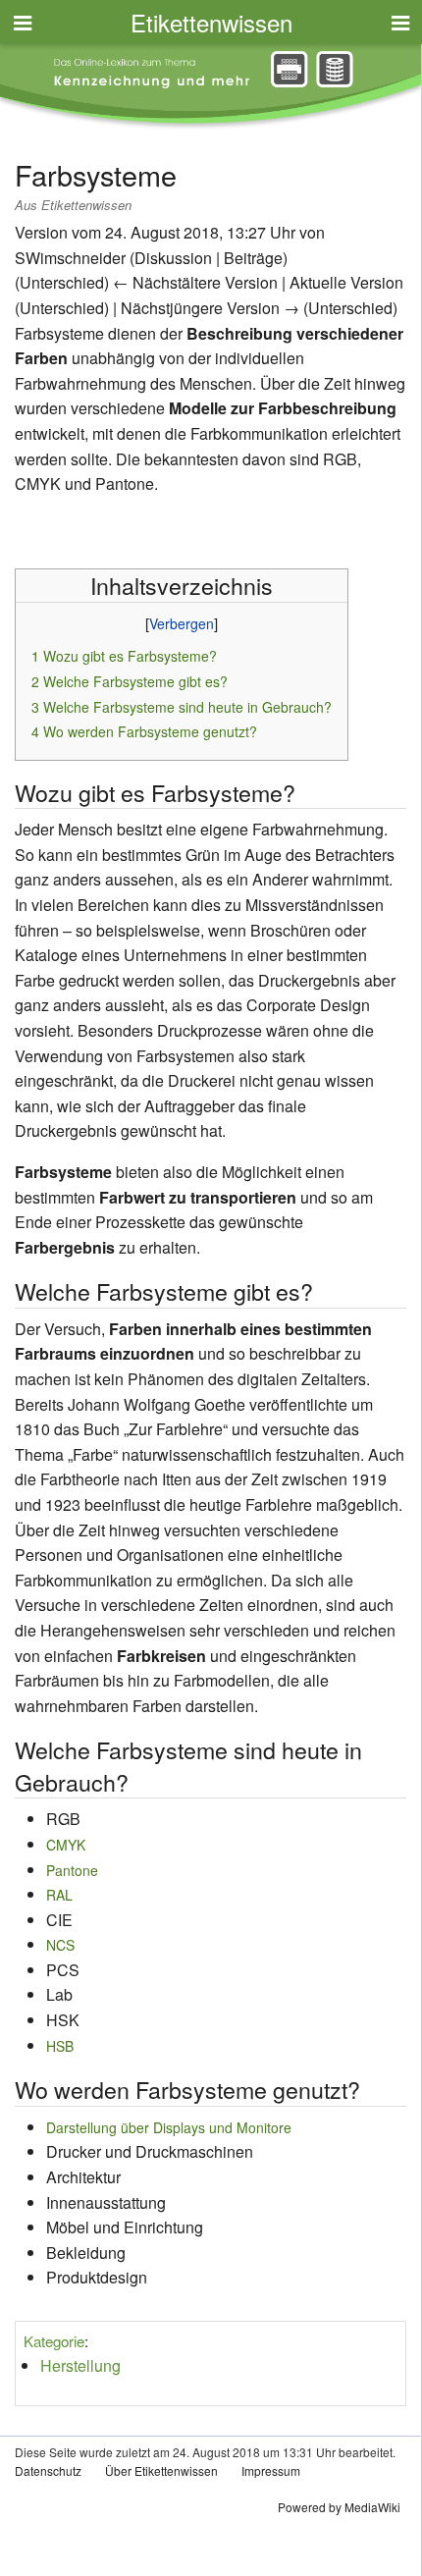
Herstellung (80, 2365)
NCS (60, 1945)
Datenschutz (48, 2470)
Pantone (72, 1870)
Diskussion (173, 258)
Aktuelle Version (346, 282)
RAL (59, 1895)
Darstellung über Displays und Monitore (169, 2127)
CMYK (66, 1845)
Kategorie (54, 2341)
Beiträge (253, 258)
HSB (60, 2046)
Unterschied (62, 282)
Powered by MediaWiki (339, 2507)
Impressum (271, 2470)
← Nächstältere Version (195, 282)
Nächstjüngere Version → (210, 308)
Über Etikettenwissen (161, 2470)
